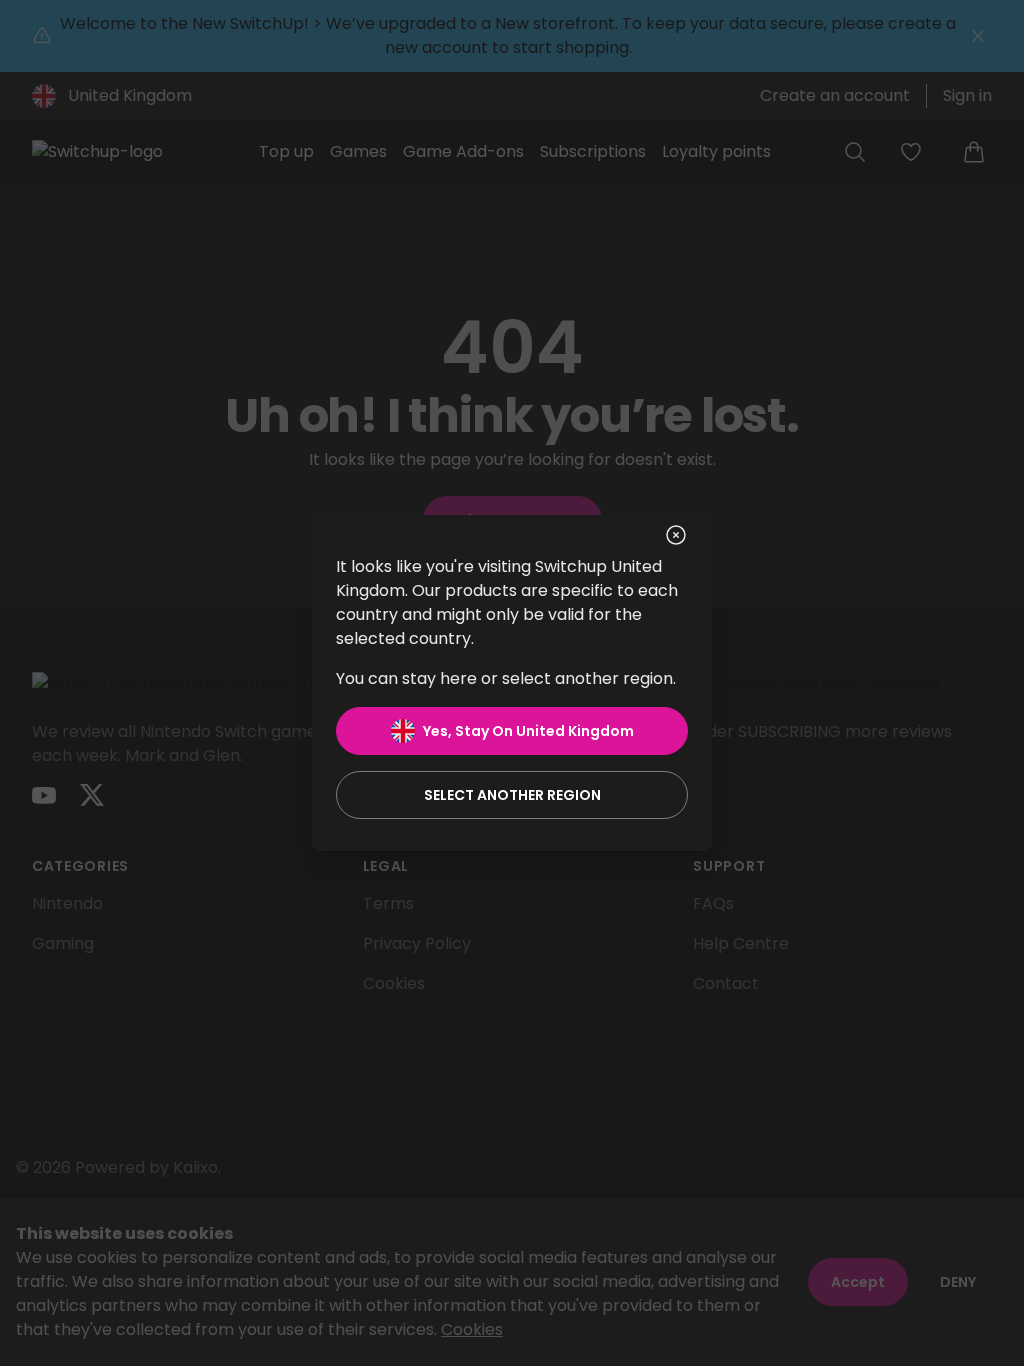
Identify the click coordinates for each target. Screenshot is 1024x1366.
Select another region (512, 795)
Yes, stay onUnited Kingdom (528, 731)
